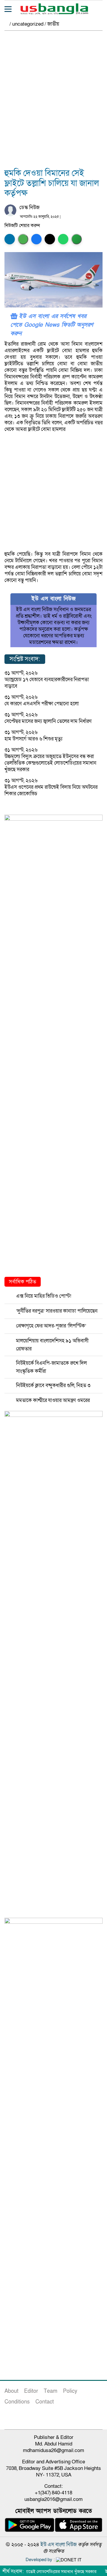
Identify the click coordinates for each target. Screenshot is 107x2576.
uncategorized (28, 24)
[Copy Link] (77, 239)
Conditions (17, 2402)
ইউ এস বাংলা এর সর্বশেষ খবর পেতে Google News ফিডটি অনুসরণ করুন (52, 325)
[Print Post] (10, 239)
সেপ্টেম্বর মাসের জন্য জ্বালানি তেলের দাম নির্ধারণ (48, 721)
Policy (70, 2391)
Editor (31, 2391)
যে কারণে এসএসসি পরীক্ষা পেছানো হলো (42, 704)
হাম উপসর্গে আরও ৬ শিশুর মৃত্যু (33, 739)
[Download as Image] (23, 239)
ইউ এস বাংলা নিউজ (59, 2545)
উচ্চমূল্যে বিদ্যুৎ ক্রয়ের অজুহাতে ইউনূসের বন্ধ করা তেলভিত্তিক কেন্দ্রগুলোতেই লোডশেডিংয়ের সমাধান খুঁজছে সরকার (50, 763)
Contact (45, 2402)
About (11, 2391)
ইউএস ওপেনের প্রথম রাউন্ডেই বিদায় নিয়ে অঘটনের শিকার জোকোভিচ (51, 790)
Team (51, 2391)
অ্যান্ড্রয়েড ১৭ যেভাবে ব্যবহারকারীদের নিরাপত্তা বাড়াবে (47, 683)
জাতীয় (53, 24)
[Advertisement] (53, 103)
